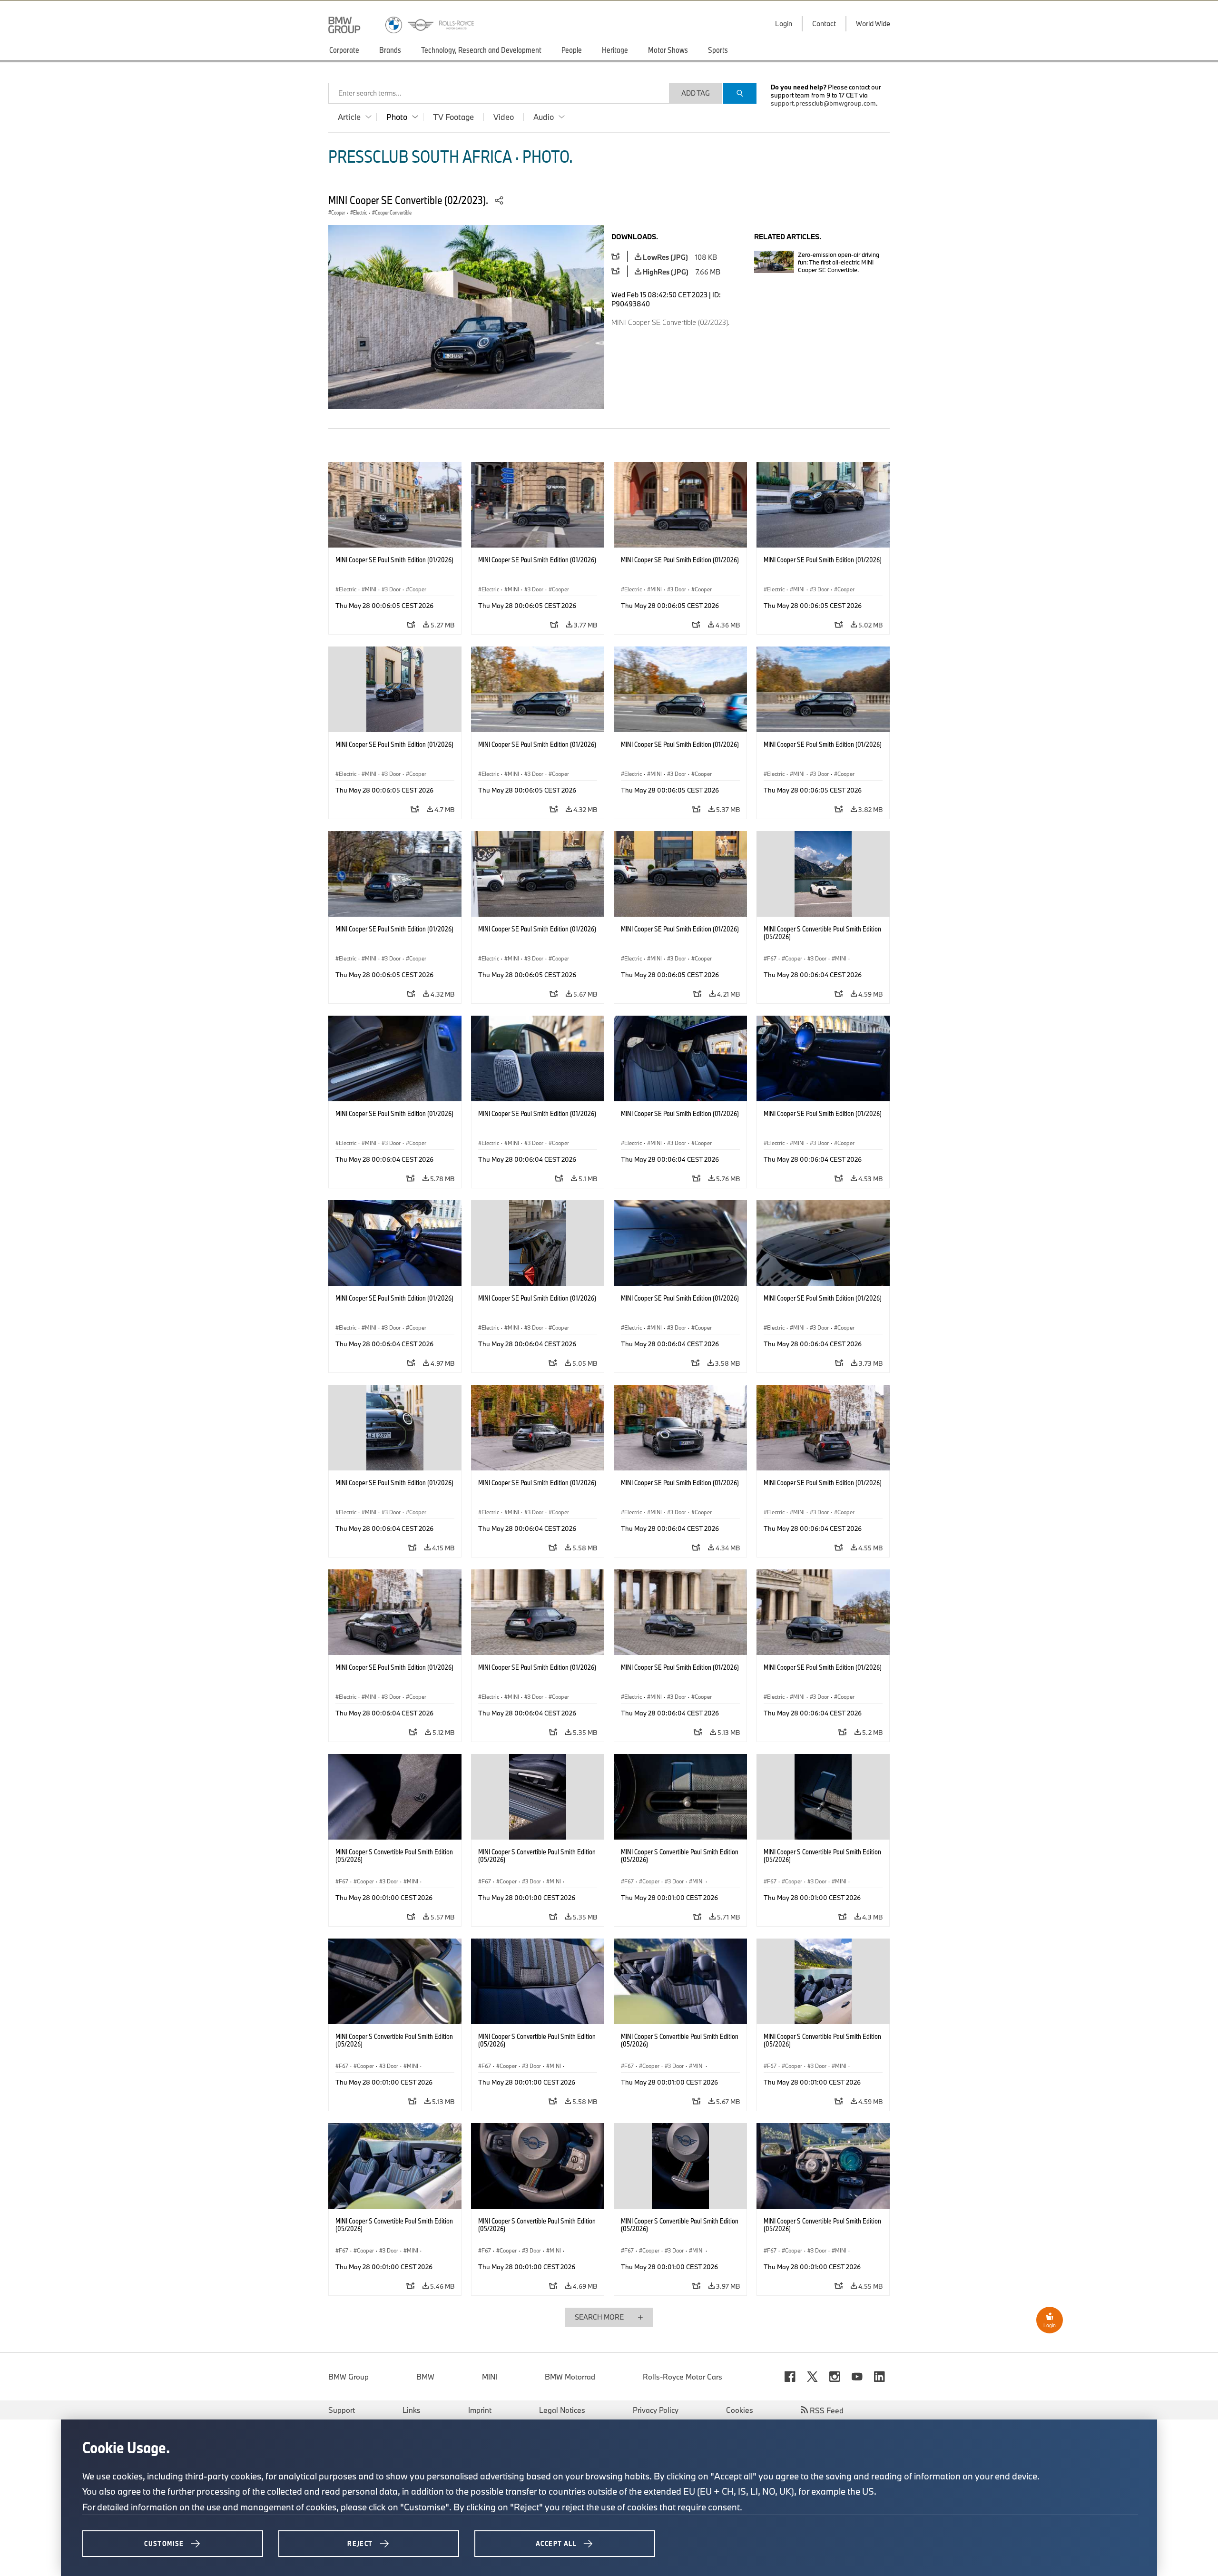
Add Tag (696, 93)
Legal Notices (562, 2410)
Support (342, 2410)
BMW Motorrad (570, 2377)
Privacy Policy (656, 2410)
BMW (425, 2377)
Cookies (740, 2410)
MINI (490, 2377)
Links (412, 2410)
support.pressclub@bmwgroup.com (823, 103)
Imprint (480, 2410)
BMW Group (349, 2377)
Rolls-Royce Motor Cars (683, 2377)
